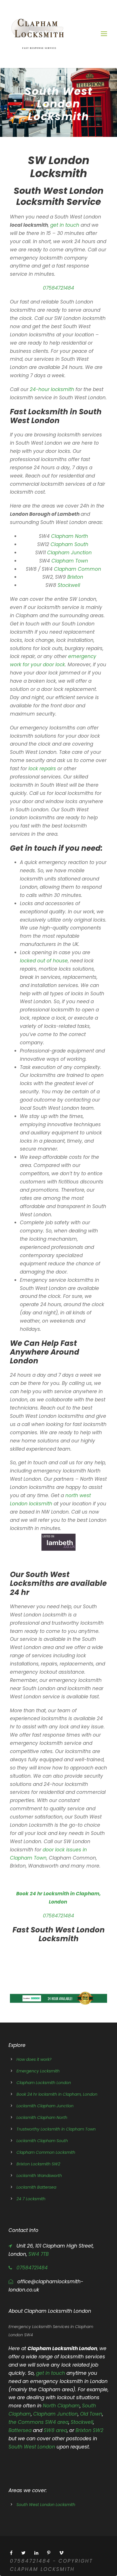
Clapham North (70, 536)
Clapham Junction (69, 553)
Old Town (91, 2414)
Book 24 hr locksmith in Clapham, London (57, 2094)
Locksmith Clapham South (42, 2141)
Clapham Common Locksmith (46, 2152)
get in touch (65, 225)
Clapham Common (78, 569)
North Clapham (61, 2406)
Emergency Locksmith (38, 2071)
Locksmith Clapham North (42, 2117)
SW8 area (55, 2430)
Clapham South (70, 544)
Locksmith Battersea (36, 2187)
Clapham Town (70, 561)
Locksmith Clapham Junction (45, 2106)
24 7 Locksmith (31, 2199)
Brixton (76, 577)
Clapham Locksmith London (44, 2083)
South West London (33, 2447)
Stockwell (70, 585)
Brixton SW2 (89, 2430)
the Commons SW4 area (38, 2422)
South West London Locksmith (46, 2505)
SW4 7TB (38, 2254)
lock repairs (41, 769)
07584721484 (58, 288)
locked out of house (44, 961)
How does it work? (34, 2059)
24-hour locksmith (52, 389)
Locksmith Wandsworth (39, 2176)
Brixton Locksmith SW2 (38, 2164)
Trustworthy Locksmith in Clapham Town (56, 2129)
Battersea (20, 2430)
